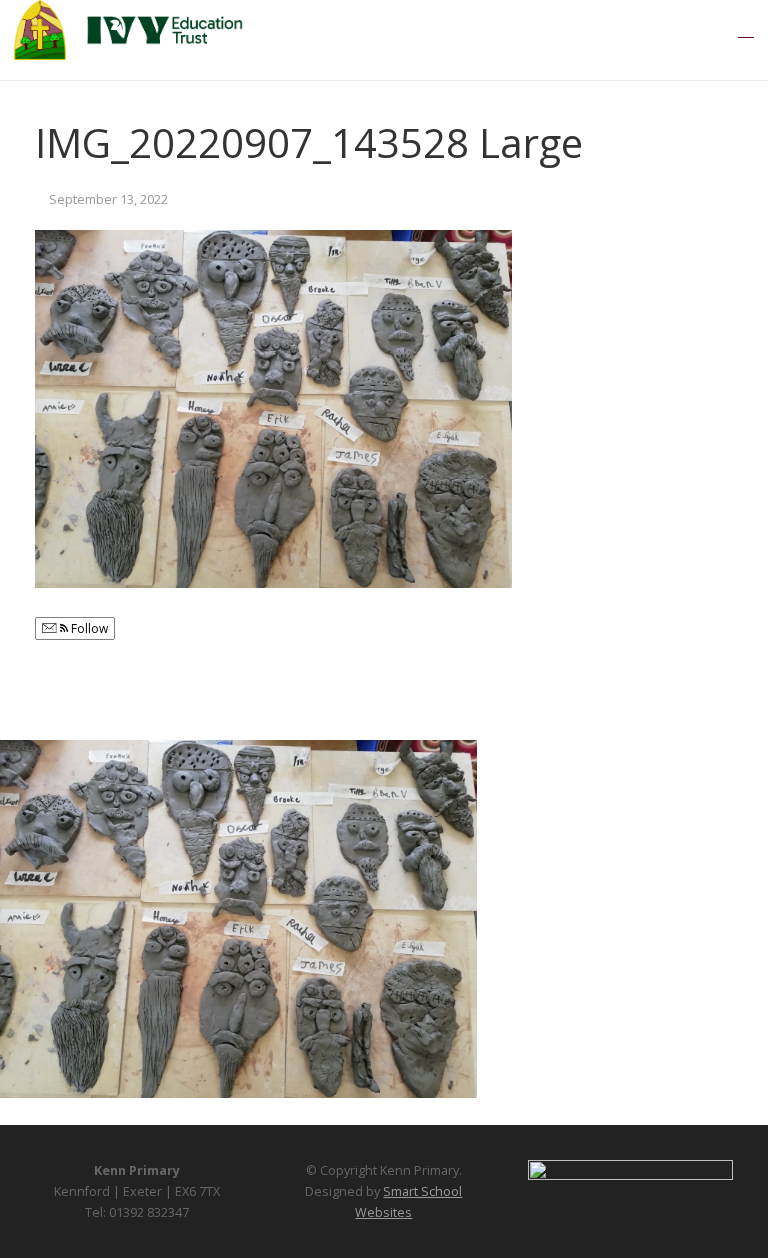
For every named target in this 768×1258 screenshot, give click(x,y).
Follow (88, 628)
